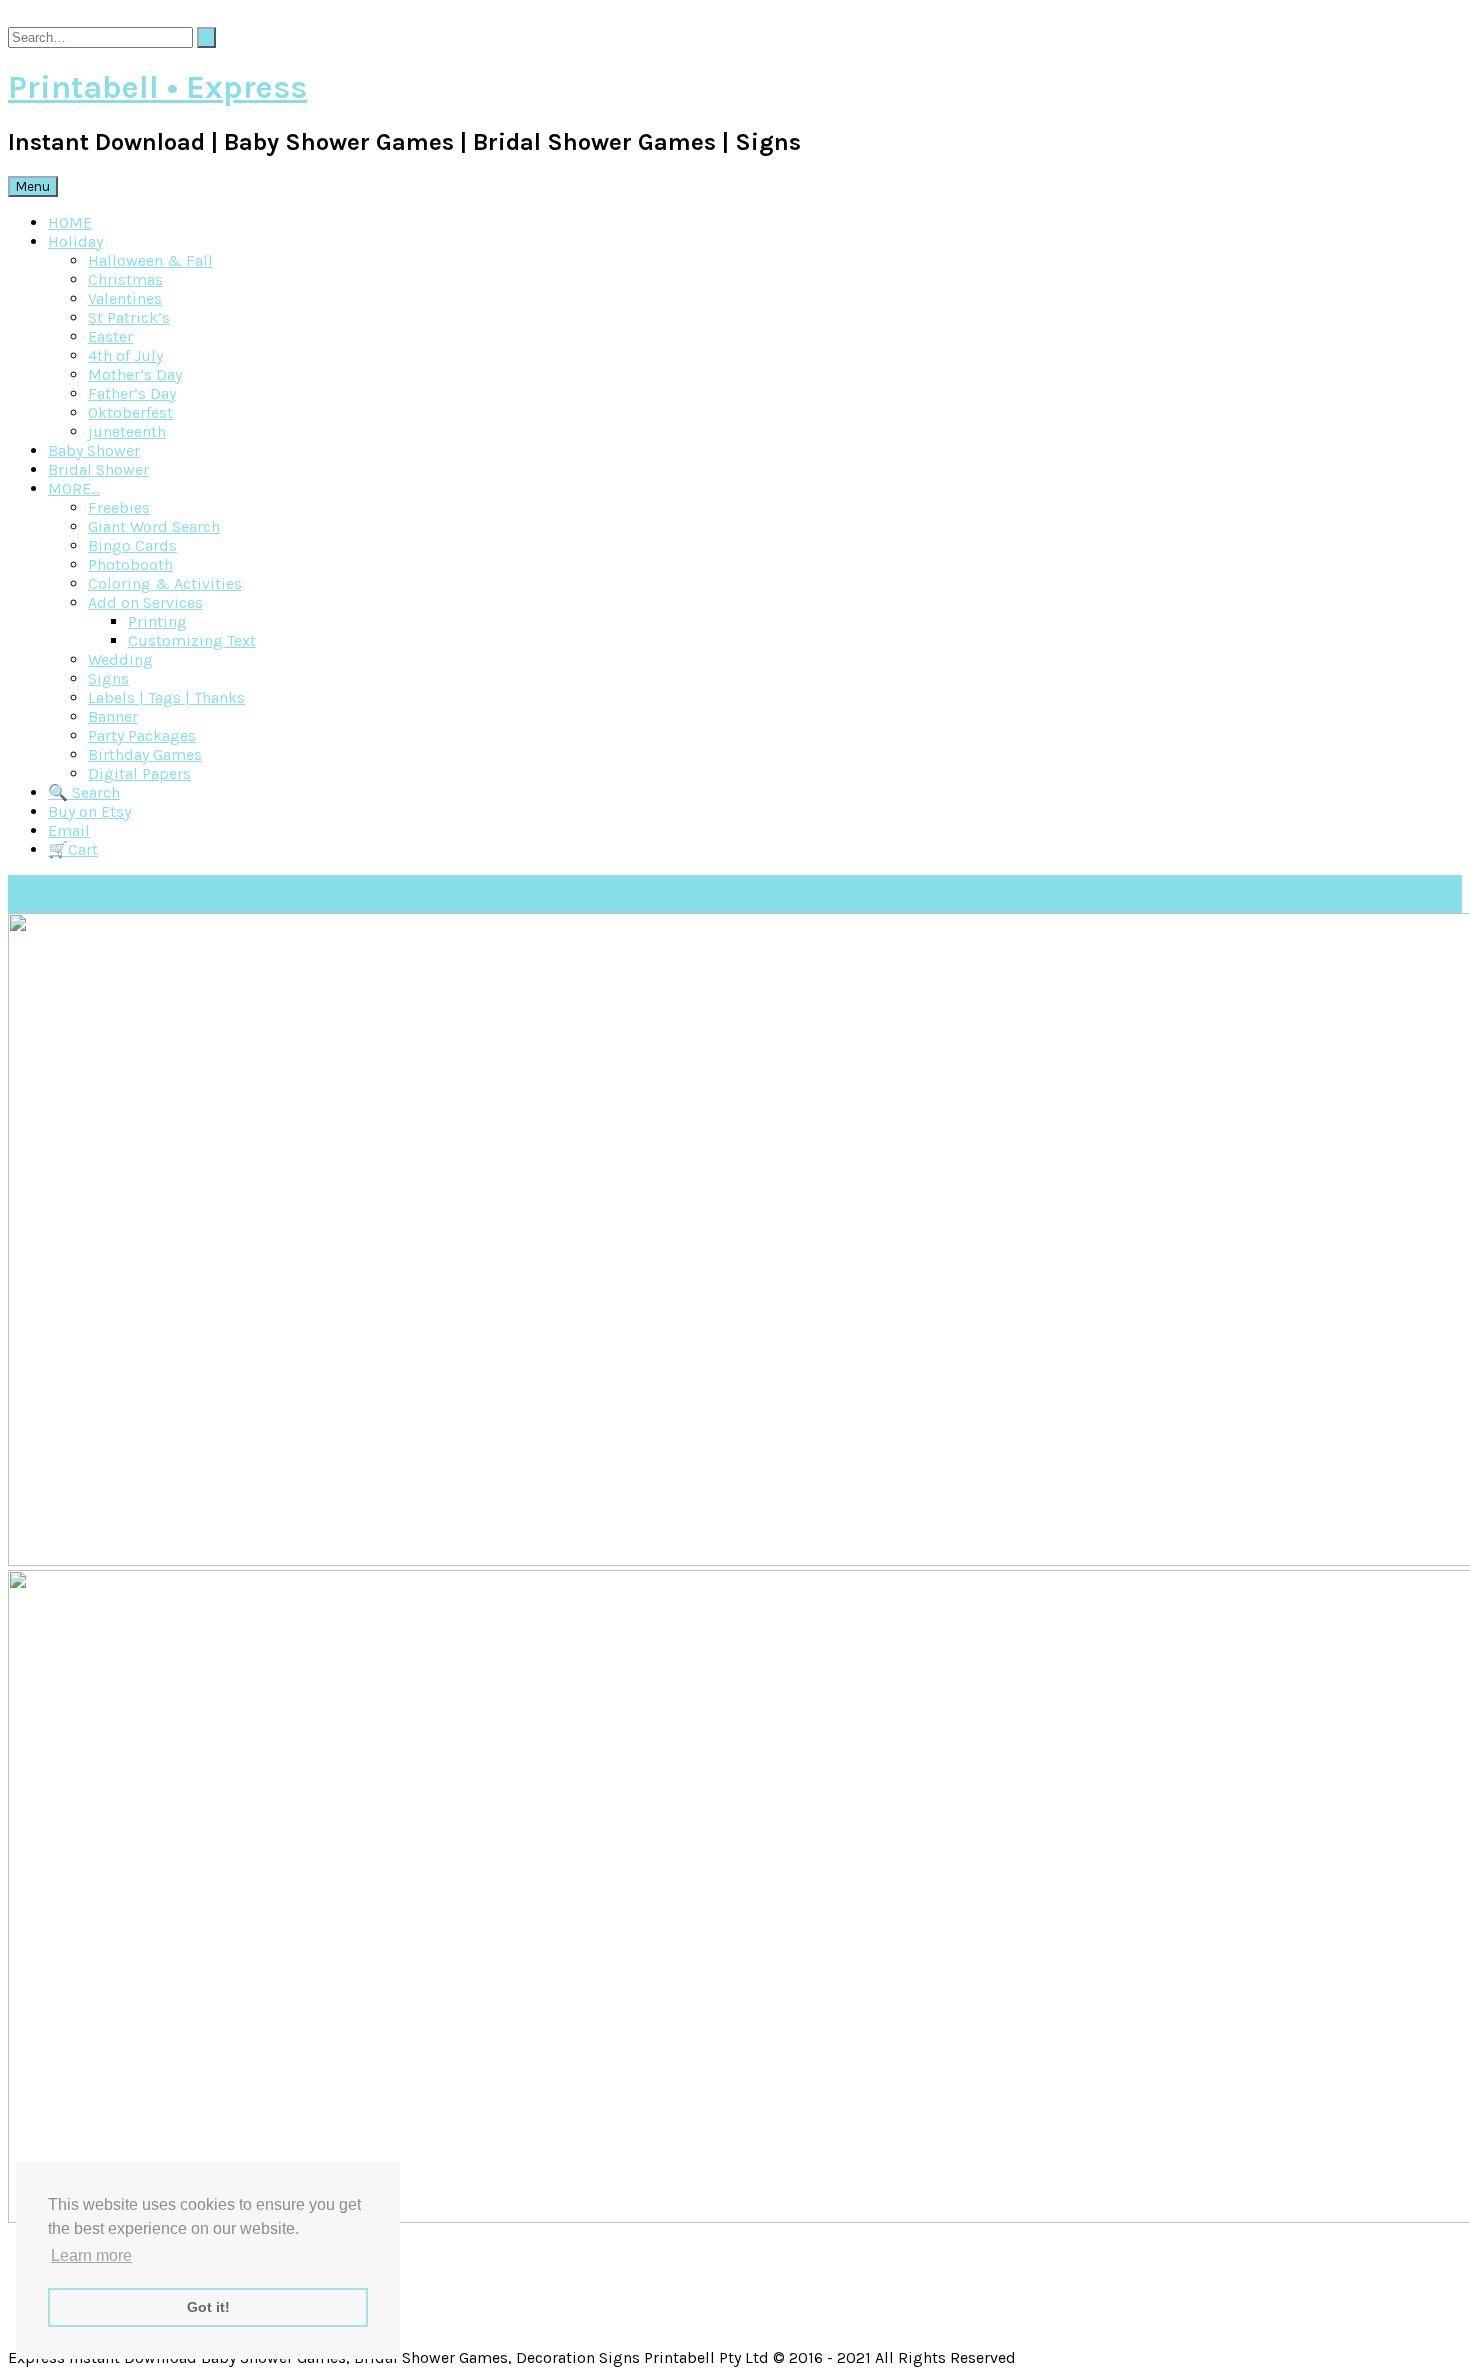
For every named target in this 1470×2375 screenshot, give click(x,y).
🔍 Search (84, 792)
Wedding (120, 659)
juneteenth (127, 431)
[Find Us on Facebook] (26, 17)
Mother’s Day (135, 374)
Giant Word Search (154, 526)
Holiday (75, 241)
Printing (157, 621)
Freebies (119, 507)
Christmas (125, 279)
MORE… (74, 488)
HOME (70, 222)
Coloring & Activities (165, 583)
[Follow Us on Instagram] (38, 17)
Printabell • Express (157, 87)
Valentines (125, 298)
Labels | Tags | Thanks (166, 697)
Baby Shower (94, 450)
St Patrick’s (129, 317)
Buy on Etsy (89, 811)
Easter (110, 336)
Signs (108, 678)
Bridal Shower (98, 469)
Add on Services (145, 602)
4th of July (125, 355)
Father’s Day (132, 393)
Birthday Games (145, 754)
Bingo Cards (132, 545)
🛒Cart (73, 849)
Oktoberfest (130, 412)
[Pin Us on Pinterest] (50, 17)
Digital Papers (139, 773)
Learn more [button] (91, 2255)
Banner (113, 716)
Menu (33, 186)
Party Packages (142, 735)
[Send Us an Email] (14, 17)
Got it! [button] (208, 2307)
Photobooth (130, 564)
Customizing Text (192, 640)
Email (69, 830)
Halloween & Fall (150, 260)
